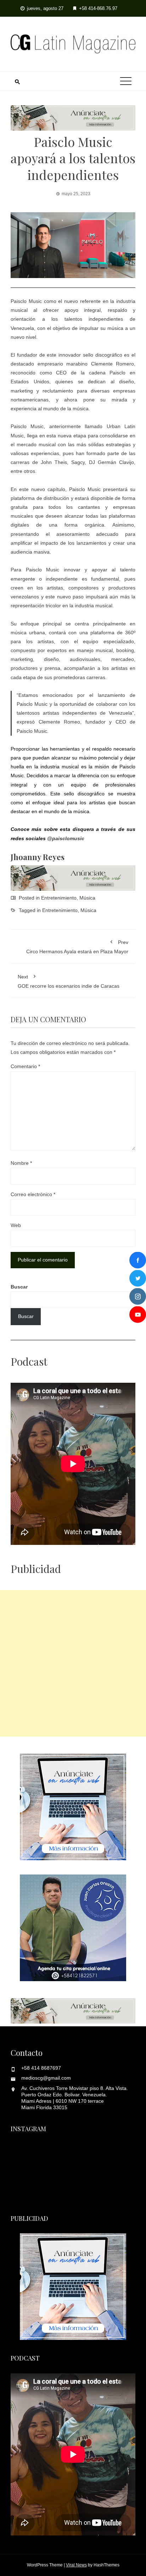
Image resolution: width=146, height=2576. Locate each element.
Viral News (76, 2565)
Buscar (19, 1287)
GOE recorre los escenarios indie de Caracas (69, 981)
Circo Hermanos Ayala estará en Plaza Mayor (77, 947)
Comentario (25, 1066)
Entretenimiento (59, 898)
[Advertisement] (73, 1663)
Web (16, 1225)
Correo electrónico (33, 1194)
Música (87, 898)
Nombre (21, 1163)
